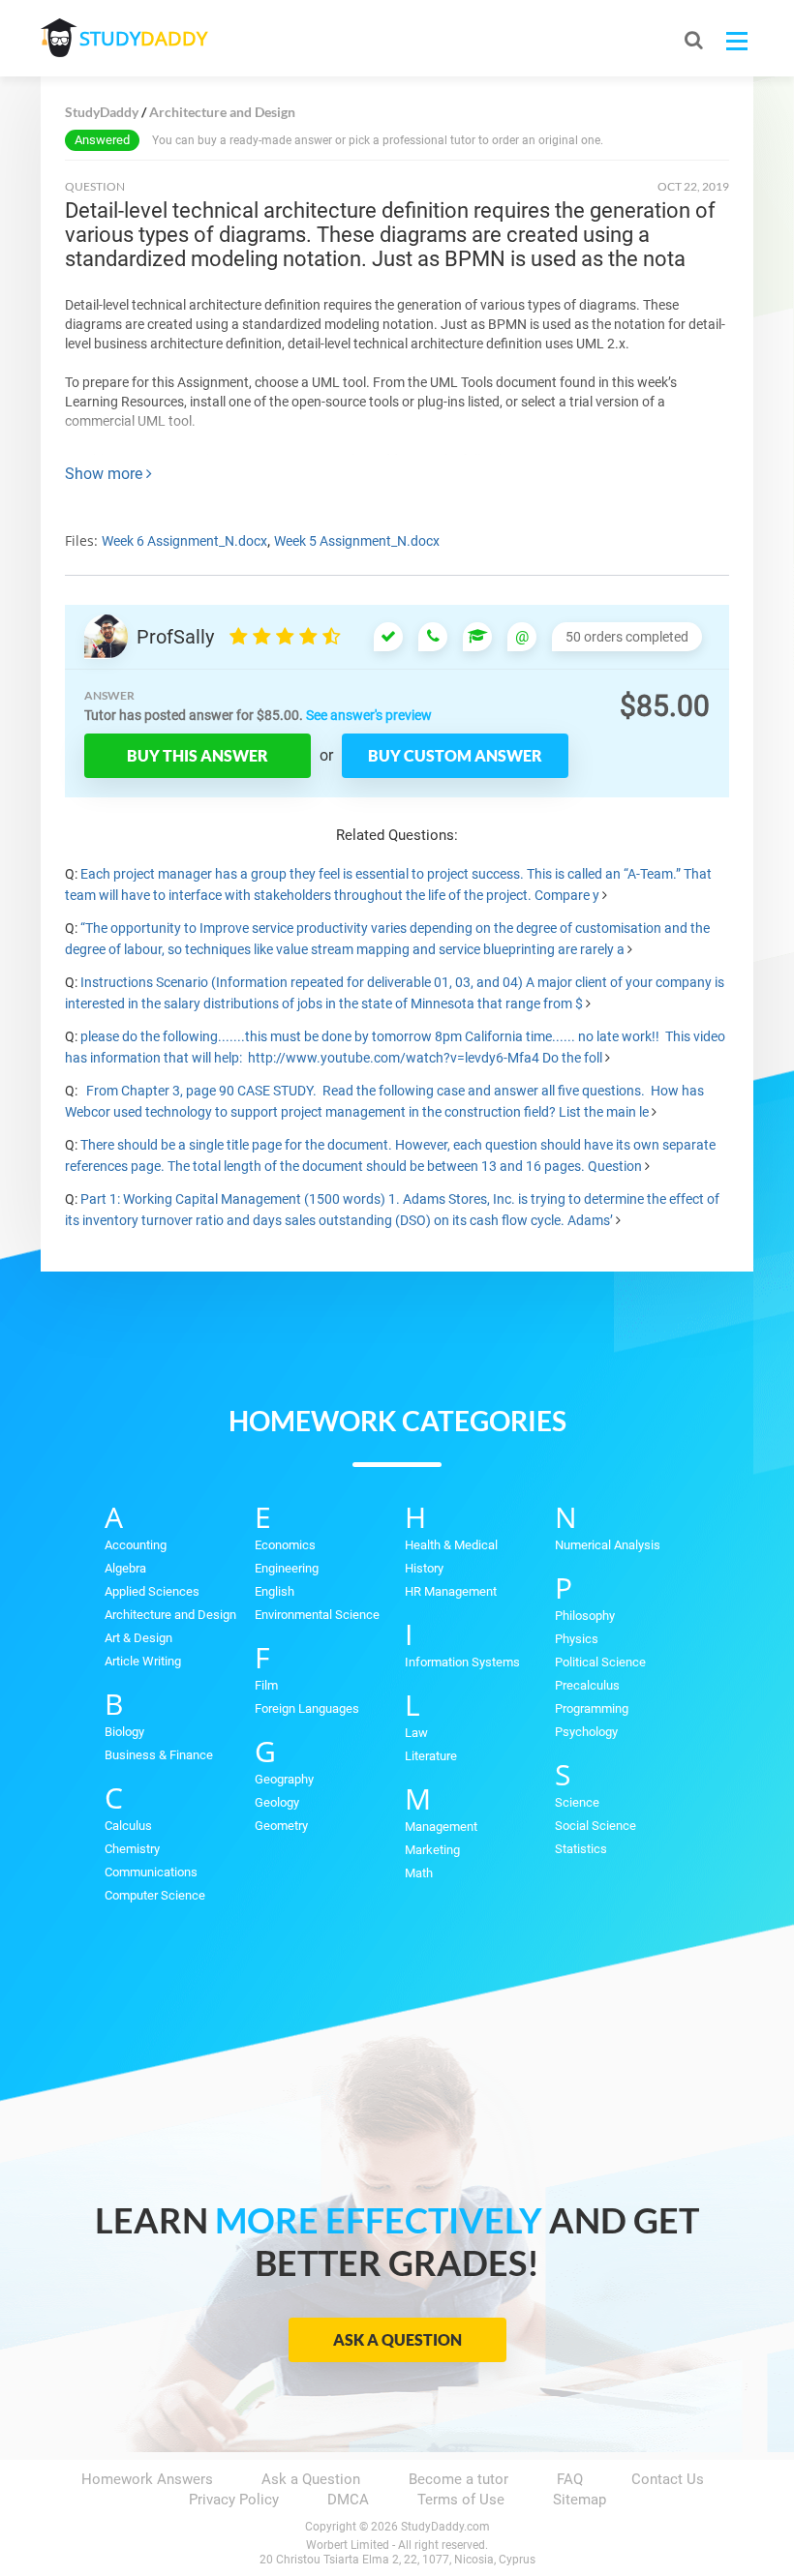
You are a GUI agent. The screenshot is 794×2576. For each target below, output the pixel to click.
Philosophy (585, 1616)
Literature (431, 1756)
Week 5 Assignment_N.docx (357, 541)
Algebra (125, 1568)
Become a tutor (458, 2479)
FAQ (570, 2479)
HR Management (451, 1591)
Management (441, 1827)
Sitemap (580, 2500)
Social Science (595, 1826)
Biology (124, 1732)
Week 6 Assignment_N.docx (184, 541)
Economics (285, 1545)
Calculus (128, 1826)
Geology (277, 1802)
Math (419, 1873)
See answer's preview (369, 715)
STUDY (143, 38)
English (275, 1591)
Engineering (287, 1568)
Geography (284, 1779)
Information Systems (462, 1662)
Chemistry (132, 1849)
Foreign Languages (307, 1708)
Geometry (281, 1826)
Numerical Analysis (608, 1545)
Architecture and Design (170, 1615)
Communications (151, 1872)
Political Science (600, 1662)
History (424, 1568)
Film (266, 1685)
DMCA (348, 2500)
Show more (106, 474)
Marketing (432, 1850)
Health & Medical (451, 1545)
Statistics (581, 1849)
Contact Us (668, 2479)
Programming (592, 1708)
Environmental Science (317, 1615)
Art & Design (138, 1638)
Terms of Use (461, 2500)
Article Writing (143, 1661)
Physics (577, 1639)
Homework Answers (147, 2479)
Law (416, 1733)
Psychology (586, 1732)
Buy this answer (198, 755)
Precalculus (587, 1685)
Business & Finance (159, 1755)
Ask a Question (397, 2339)
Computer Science (155, 1895)
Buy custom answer (455, 755)
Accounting (136, 1545)
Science (577, 1802)
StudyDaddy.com (445, 2527)
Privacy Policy (234, 2500)
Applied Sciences (152, 1591)
